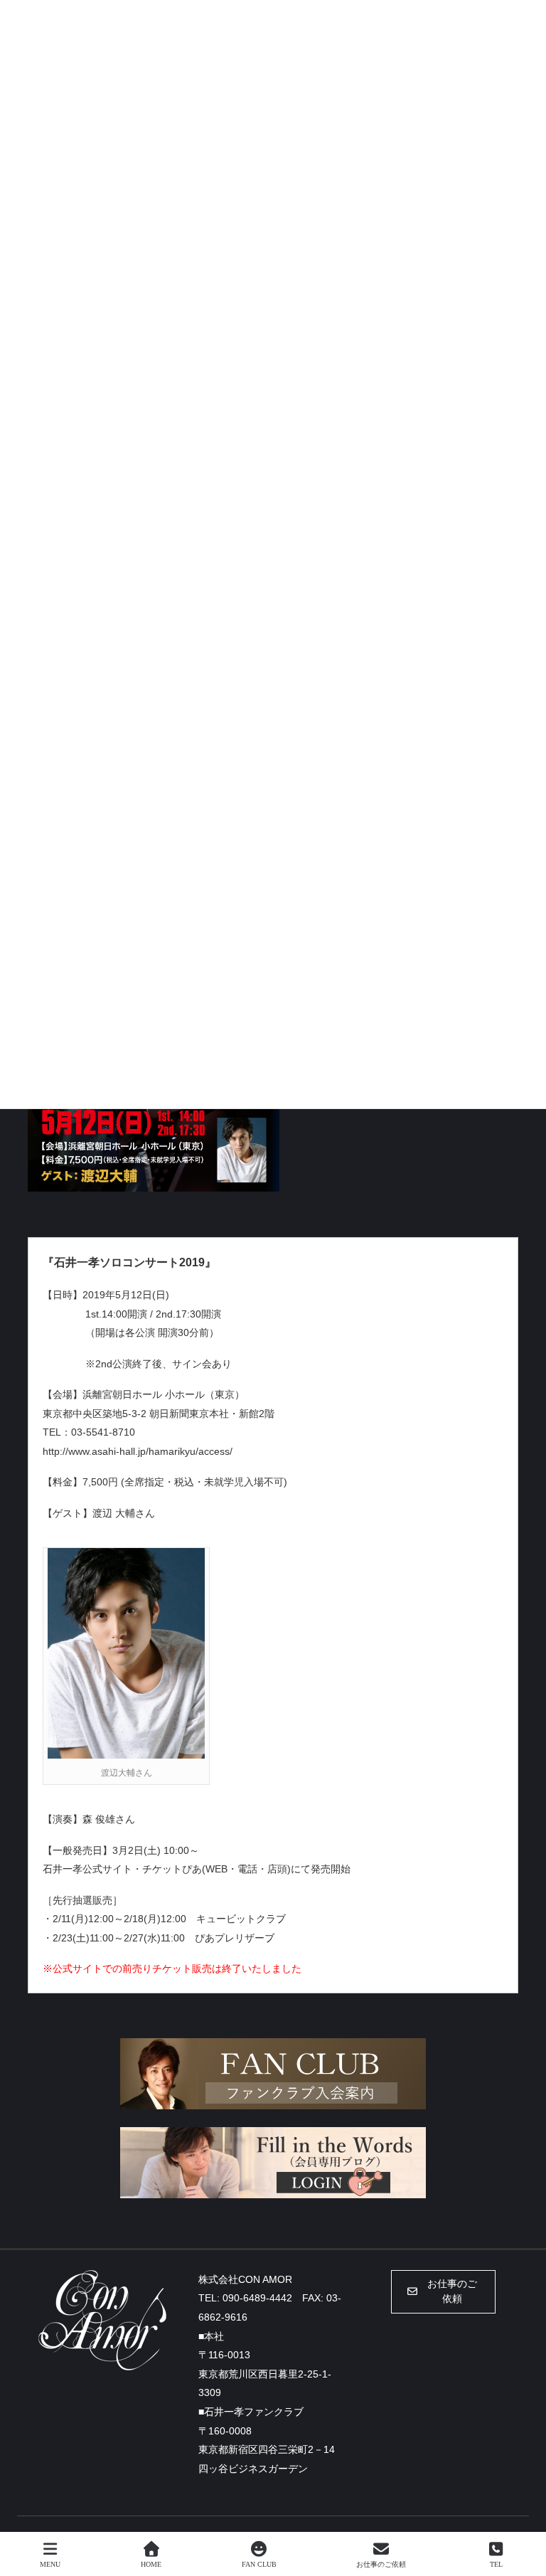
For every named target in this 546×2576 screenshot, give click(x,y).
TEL (496, 2564)
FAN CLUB (259, 2564)
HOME (151, 2564)
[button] (443, 2292)
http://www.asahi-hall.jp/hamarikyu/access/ (138, 1451)
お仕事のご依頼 (381, 2564)
